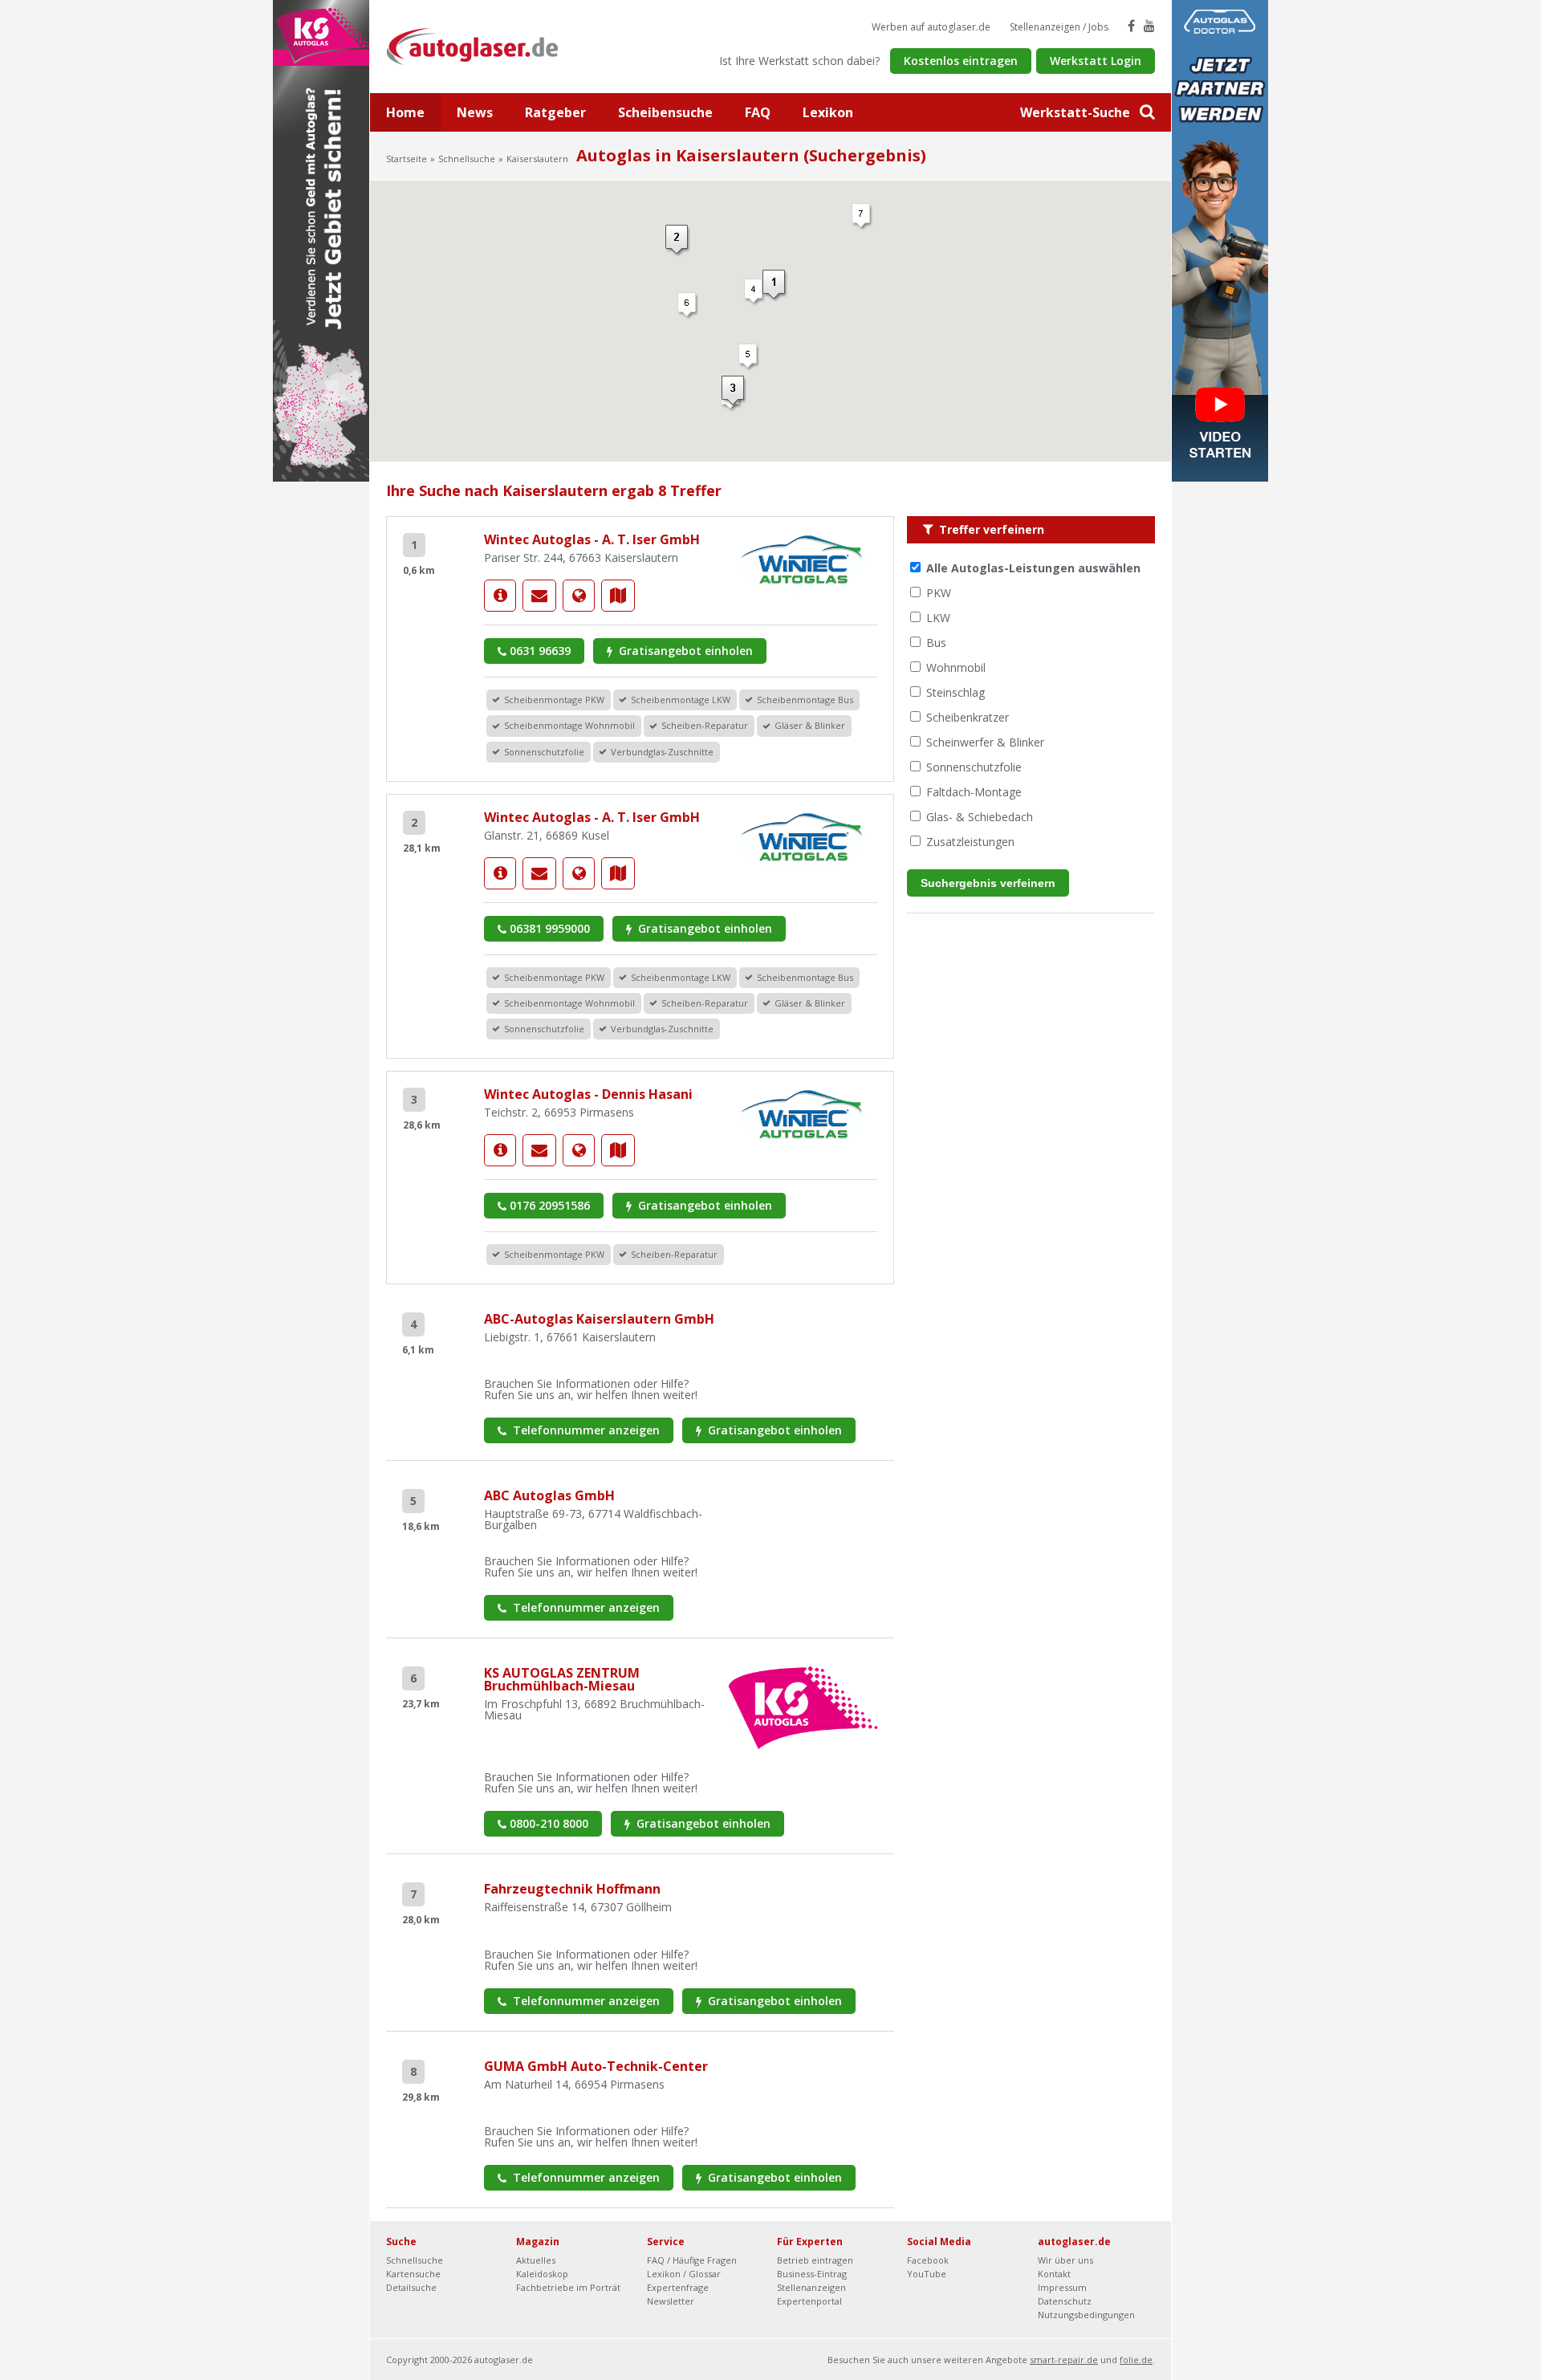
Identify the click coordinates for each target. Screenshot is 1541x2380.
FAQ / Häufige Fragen (692, 2260)
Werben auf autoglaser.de (931, 27)
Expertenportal (809, 2301)
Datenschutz (1065, 2301)
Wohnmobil (956, 667)
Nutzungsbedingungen (1086, 2315)
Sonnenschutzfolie (974, 767)
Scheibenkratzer (968, 717)
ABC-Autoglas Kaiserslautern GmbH (599, 1319)
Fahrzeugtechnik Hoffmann (572, 1889)
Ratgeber (555, 112)
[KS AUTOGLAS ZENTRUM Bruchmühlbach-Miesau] (803, 1706)
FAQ (758, 112)
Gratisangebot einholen (684, 651)
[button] (688, 306)
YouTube (927, 2274)
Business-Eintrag (812, 2274)
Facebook (928, 2260)
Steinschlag (956, 692)
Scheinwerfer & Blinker (985, 742)
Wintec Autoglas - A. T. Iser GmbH (592, 539)
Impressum (1062, 2287)
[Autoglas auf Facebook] (1131, 26)
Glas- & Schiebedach (980, 817)
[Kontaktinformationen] (539, 596)
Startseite (407, 159)
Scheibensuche (665, 112)
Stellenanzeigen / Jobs (1059, 27)
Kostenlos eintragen (961, 61)
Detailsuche (411, 2287)
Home (405, 112)
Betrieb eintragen (815, 2260)
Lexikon (828, 112)
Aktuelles (536, 2260)
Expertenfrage (678, 2287)
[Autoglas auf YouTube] (1149, 26)
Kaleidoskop (542, 2274)
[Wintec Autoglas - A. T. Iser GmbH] (500, 596)
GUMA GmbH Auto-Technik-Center (596, 2066)
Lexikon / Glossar (684, 2274)
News (475, 112)
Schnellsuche (467, 159)
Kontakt (1054, 2274)
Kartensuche (413, 2274)
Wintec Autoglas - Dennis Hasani (588, 1094)
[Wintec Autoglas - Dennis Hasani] (500, 1150)
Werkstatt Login (1096, 61)
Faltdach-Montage (974, 792)
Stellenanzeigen (811, 2287)
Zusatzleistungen (970, 842)
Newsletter (671, 2301)
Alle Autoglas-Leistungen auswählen (1033, 568)
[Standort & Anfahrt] (618, 596)
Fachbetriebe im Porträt (568, 2287)
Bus (936, 643)
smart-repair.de (1064, 2360)
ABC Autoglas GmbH (549, 1495)
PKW (939, 593)
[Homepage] (579, 596)
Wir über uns (1065, 2260)
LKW (938, 618)
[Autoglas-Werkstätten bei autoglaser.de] (484, 45)
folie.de (1136, 2360)
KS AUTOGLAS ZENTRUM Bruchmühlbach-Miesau (562, 1679)
